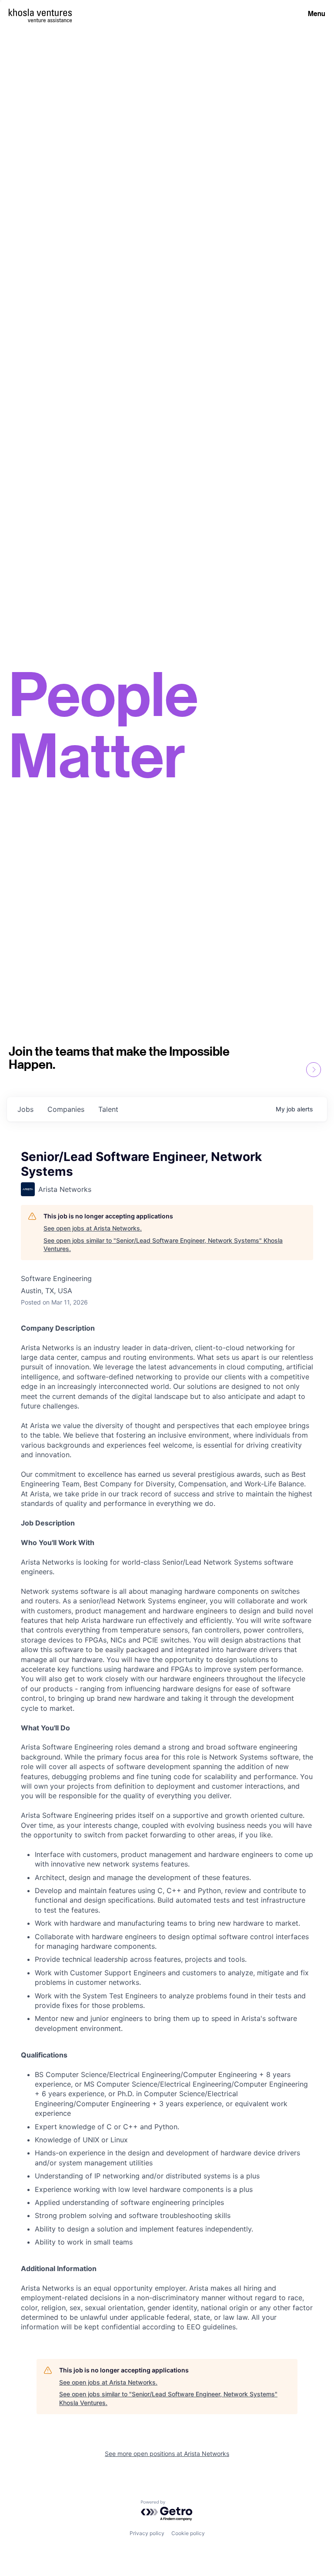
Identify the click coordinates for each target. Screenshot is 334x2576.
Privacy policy (147, 2533)
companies (66, 1109)
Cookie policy (188, 2533)
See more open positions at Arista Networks (167, 2454)
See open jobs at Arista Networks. (93, 1228)
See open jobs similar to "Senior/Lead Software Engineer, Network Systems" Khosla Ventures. (163, 1245)
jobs (25, 1109)
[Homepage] (40, 12)
